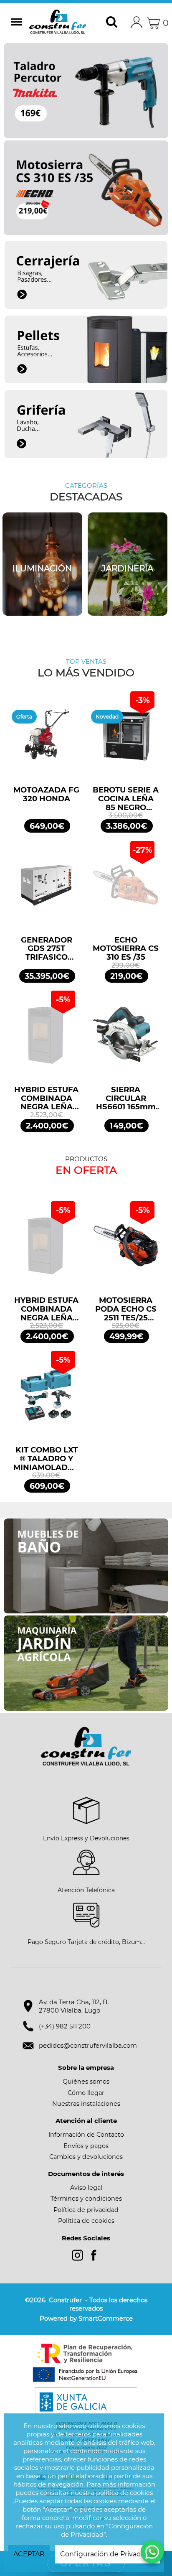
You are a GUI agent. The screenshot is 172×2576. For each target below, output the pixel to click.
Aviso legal (86, 2188)
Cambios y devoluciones (86, 2157)
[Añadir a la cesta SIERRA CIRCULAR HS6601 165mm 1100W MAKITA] (126, 1039)
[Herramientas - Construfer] (128, 564)
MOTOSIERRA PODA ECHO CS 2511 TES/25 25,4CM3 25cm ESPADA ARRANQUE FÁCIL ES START (126, 1309)
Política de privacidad (86, 2210)
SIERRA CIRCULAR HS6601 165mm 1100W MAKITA (126, 1098)
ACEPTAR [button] (29, 2554)
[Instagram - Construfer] (77, 2255)
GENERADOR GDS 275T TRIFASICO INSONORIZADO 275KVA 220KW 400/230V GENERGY (47, 949)
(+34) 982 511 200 (65, 2026)
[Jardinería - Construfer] (42, 564)
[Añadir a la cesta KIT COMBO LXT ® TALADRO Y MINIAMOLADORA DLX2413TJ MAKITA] (46, 1399)
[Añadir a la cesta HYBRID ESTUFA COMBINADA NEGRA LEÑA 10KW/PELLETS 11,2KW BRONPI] (46, 1039)
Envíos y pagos (86, 2146)
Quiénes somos (86, 2082)
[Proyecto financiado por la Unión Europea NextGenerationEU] (86, 2363)
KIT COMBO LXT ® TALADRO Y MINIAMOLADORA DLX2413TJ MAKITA (46, 1459)
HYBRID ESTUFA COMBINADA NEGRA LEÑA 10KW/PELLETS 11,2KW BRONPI (46, 1098)
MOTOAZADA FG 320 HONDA (46, 795)
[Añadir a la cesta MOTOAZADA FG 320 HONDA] (46, 739)
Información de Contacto (86, 2135)
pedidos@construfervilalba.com (88, 2045)
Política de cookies (86, 2221)
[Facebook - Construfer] (94, 2255)
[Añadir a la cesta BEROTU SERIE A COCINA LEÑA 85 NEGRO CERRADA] (126, 739)
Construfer (60, 23)
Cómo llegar (86, 2093)
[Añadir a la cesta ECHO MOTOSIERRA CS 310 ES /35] (126, 889)
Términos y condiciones (86, 2199)
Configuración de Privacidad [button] (107, 2554)
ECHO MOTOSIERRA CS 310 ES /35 (126, 949)
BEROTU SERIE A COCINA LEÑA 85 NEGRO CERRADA (126, 799)
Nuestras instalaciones (86, 2104)
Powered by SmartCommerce (86, 2318)
